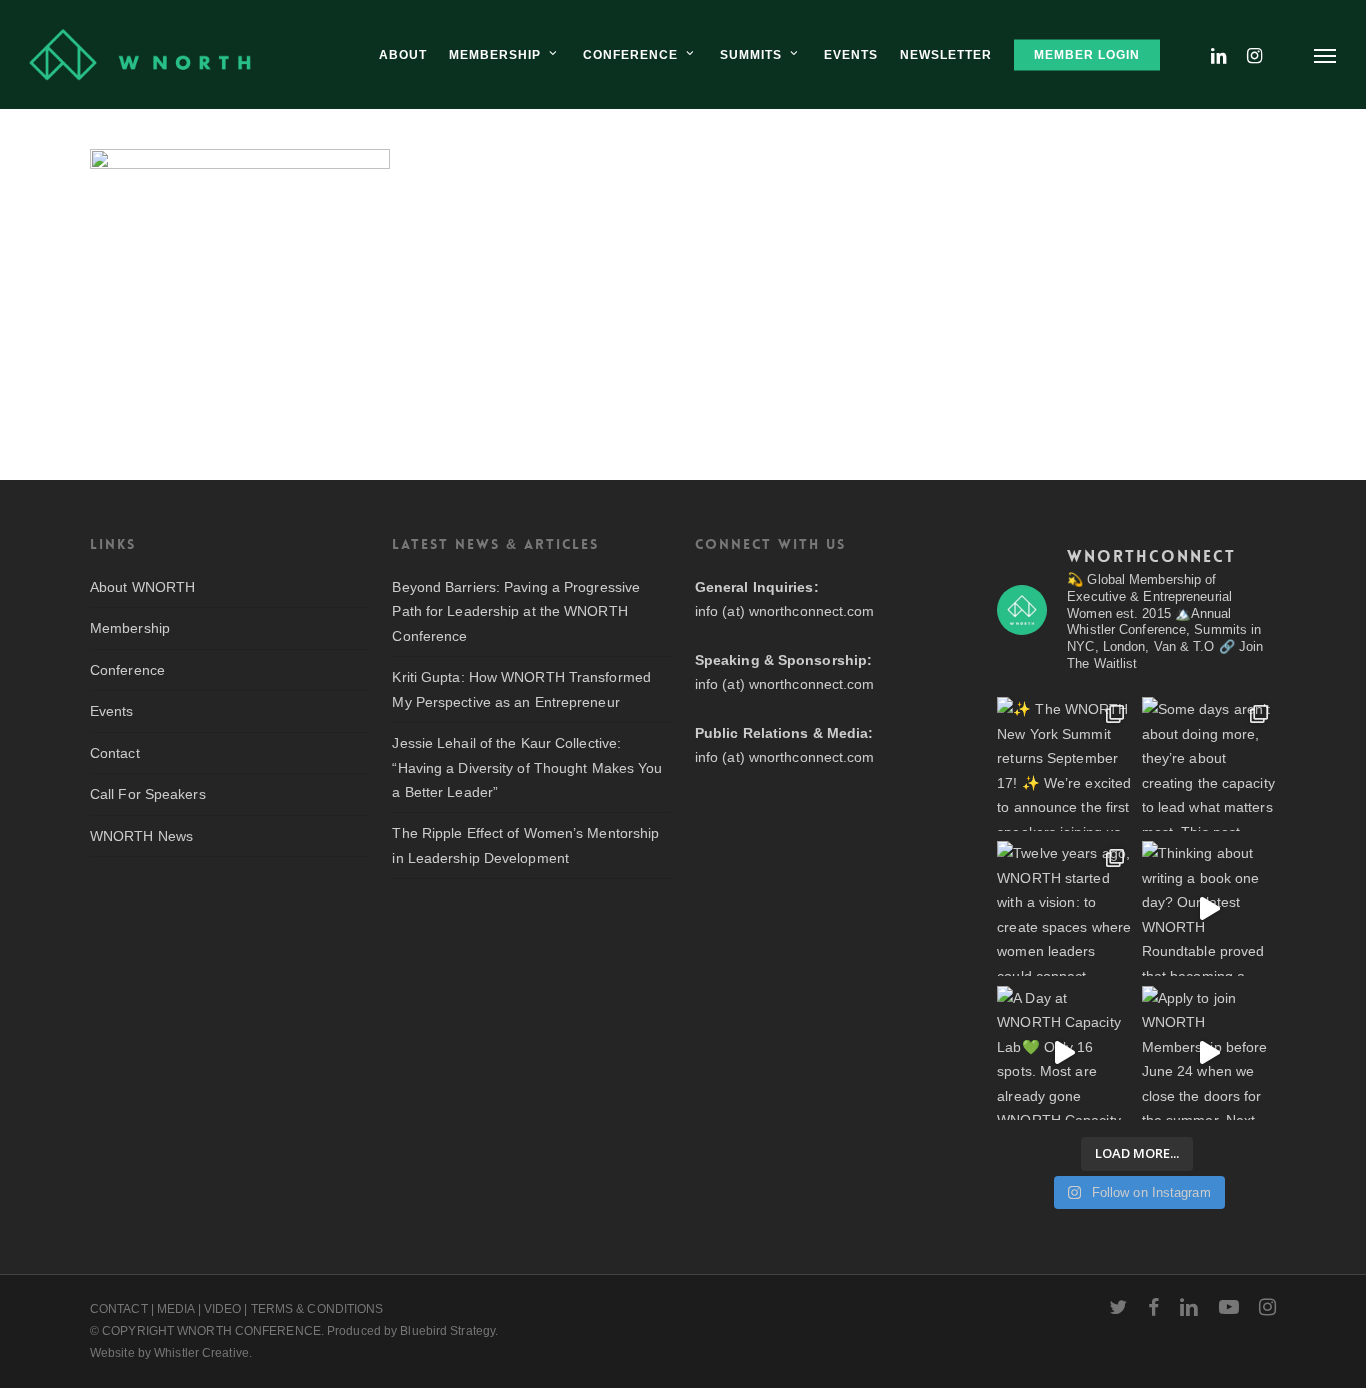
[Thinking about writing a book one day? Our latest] (1209, 908)
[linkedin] (1189, 1307)
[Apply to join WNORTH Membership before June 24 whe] (1209, 1053)
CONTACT (119, 1309)
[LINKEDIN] (1219, 55)
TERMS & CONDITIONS (317, 1309)
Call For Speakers (148, 794)
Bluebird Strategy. (449, 1331)
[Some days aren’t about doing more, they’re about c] (1209, 764)
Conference (127, 670)
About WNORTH (142, 587)
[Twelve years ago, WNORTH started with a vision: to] (1064, 908)
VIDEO (223, 1309)
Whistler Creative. (203, 1353)
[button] (1326, 55)
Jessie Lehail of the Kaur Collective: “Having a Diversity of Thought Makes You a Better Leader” (527, 767)
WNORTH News (141, 836)
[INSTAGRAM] (1255, 55)
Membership (130, 628)
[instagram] (1267, 1307)
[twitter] (1118, 1307)
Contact (115, 753)
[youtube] (1229, 1307)
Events (112, 711)
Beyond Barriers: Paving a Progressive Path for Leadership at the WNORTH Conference (516, 611)
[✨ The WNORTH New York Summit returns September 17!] (1064, 764)
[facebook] (1153, 1307)
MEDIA (176, 1309)
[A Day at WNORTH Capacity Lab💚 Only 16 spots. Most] (1064, 1053)
